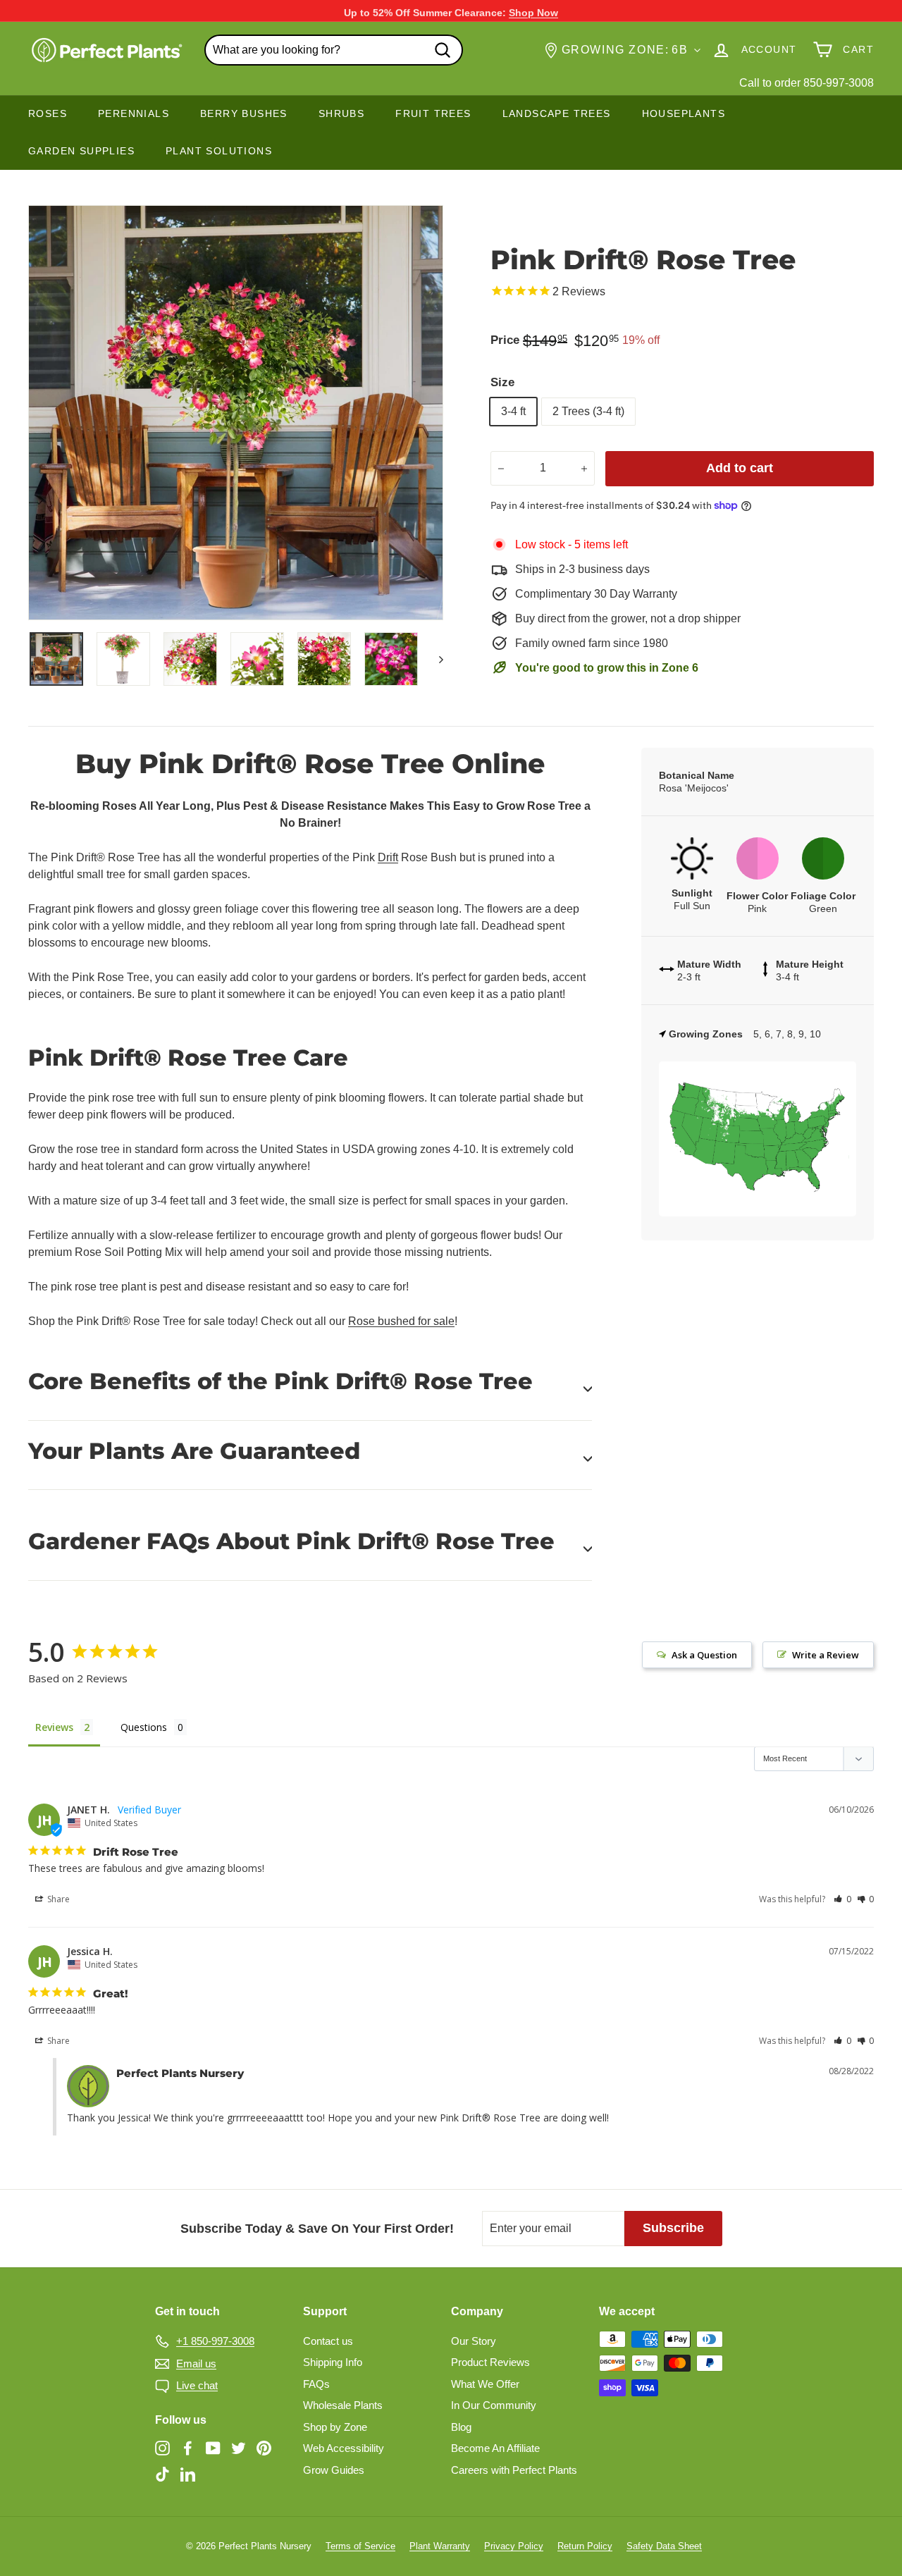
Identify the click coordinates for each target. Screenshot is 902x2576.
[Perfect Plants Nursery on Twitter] (239, 2447)
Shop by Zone (335, 2427)
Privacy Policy (514, 2546)
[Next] (434, 659)
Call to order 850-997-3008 (807, 83)
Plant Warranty (440, 2546)
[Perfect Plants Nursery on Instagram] (162, 2447)
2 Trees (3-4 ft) (588, 411)
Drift (388, 857)
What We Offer (485, 2384)
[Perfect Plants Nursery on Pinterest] (264, 2447)
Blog (461, 2427)
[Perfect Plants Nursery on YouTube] (213, 2447)
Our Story (474, 2341)
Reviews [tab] (54, 1727)
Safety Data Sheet (664, 2546)
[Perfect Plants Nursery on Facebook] (188, 2447)
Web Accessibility (344, 2448)
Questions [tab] (144, 1727)
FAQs (316, 2384)
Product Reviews (490, 2362)
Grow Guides (334, 2470)
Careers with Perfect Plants (514, 2470)
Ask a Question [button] (704, 1655)
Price (505, 340)
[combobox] (334, 50)
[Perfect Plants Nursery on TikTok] (162, 2474)
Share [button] (57, 1899)
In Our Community (494, 2405)
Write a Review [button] (826, 1655)
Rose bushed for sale (401, 1321)
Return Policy (585, 2546)
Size (502, 382)
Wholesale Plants (343, 2405)
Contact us (328, 2341)
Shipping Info (333, 2362)
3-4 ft (513, 411)
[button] (842, 1899)
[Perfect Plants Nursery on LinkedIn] (188, 2474)
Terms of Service (360, 2546)
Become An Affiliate (495, 2448)
